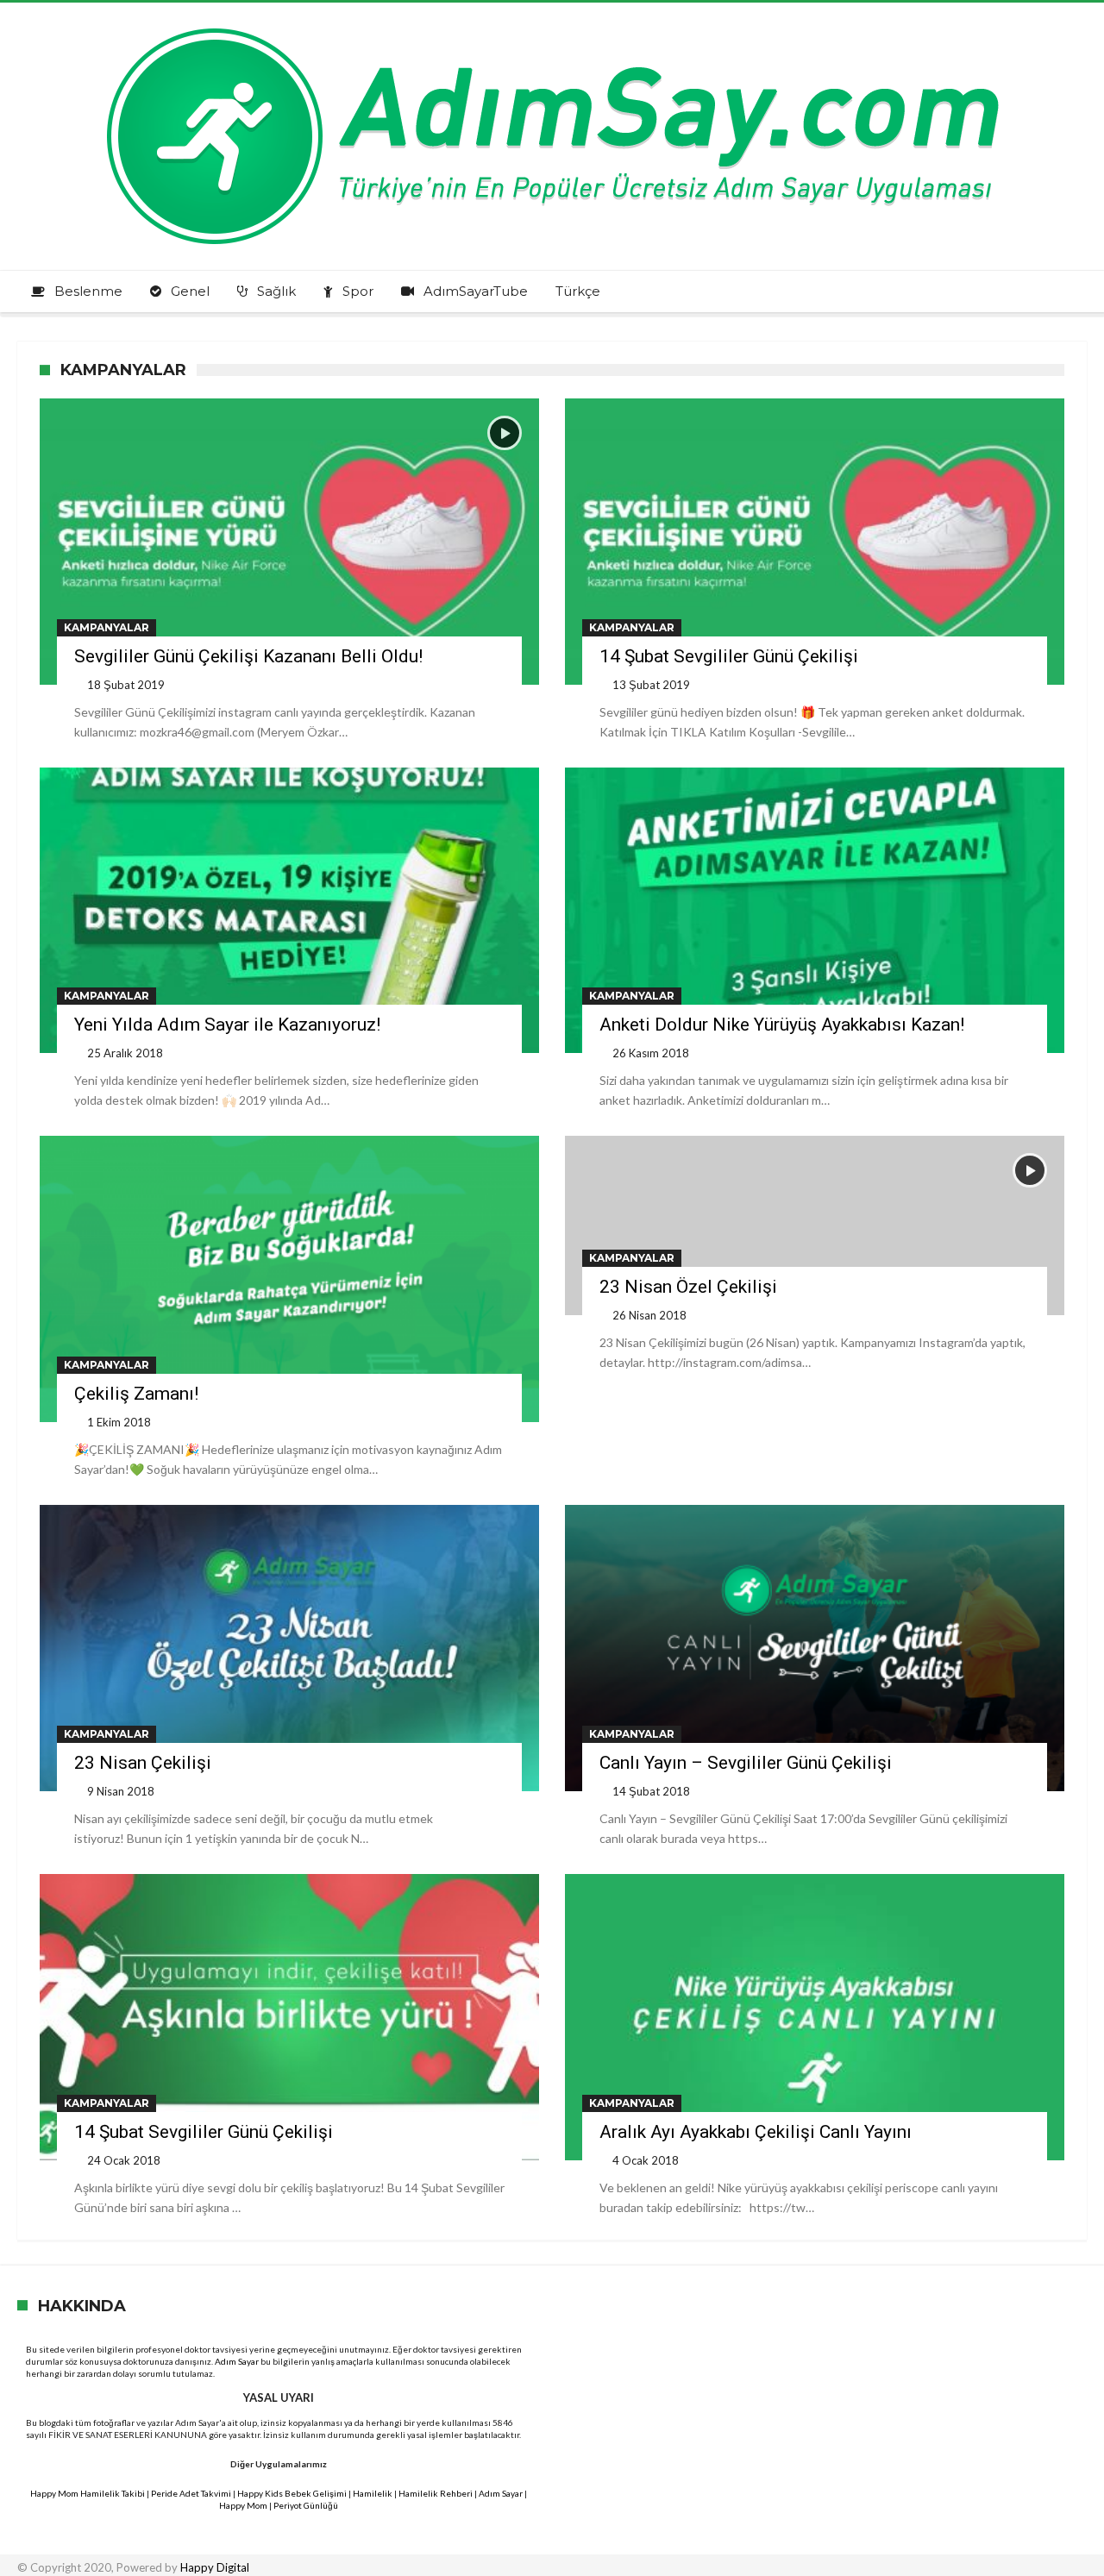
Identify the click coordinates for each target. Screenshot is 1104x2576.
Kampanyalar (107, 627)
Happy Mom (243, 2505)
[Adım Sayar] (552, 28)
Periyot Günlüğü (306, 2505)
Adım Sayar (237, 2361)
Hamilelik (373, 2493)
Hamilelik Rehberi (436, 2493)
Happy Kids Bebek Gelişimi (292, 2493)
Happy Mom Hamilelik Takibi (88, 2493)
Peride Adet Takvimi (191, 2493)
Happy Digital (215, 2567)
